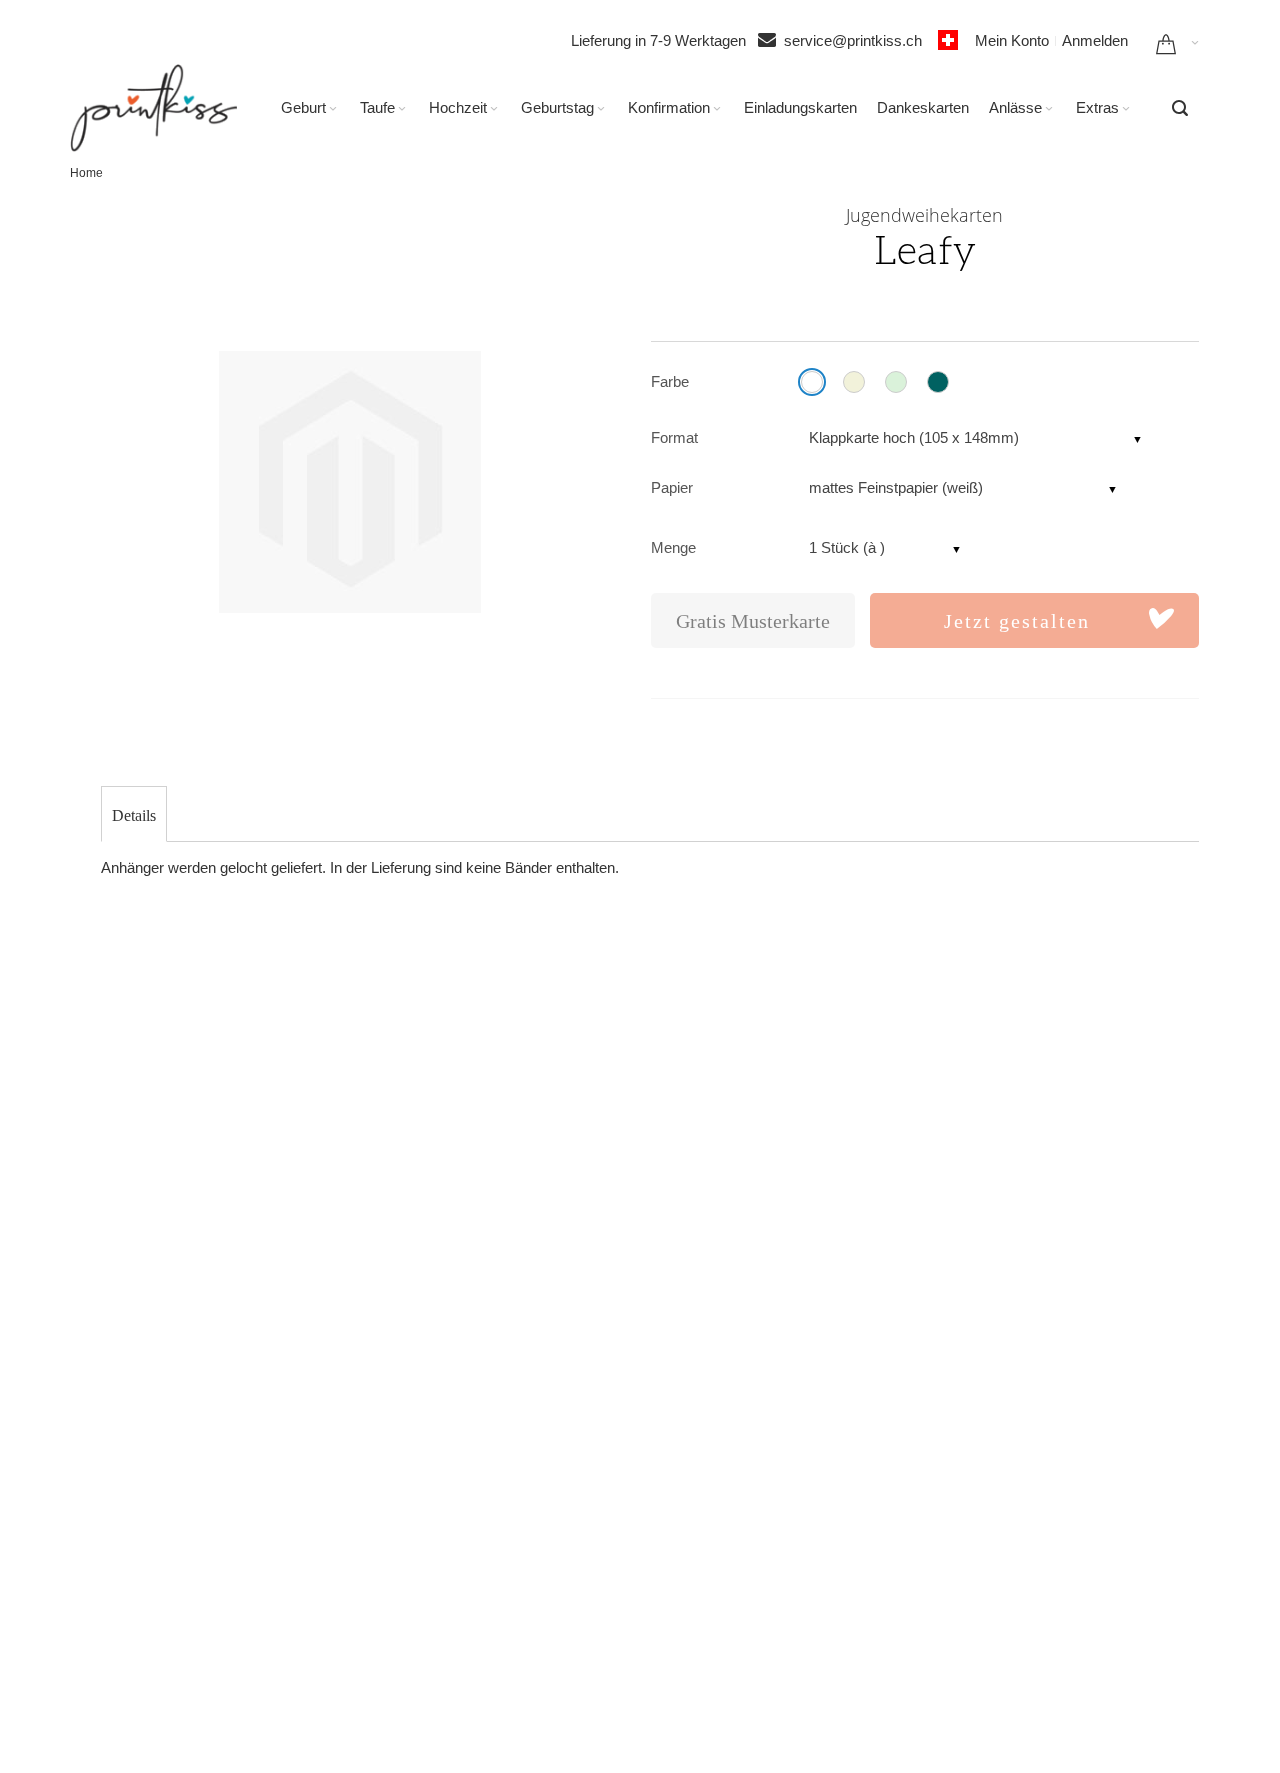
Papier (672, 487)
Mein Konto (1012, 40)
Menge (673, 547)
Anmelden (1095, 40)
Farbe (670, 381)
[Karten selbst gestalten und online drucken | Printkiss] (153, 108)
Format (674, 437)
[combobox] (1180, 108)
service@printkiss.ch (859, 40)
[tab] (134, 816)
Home (86, 173)
